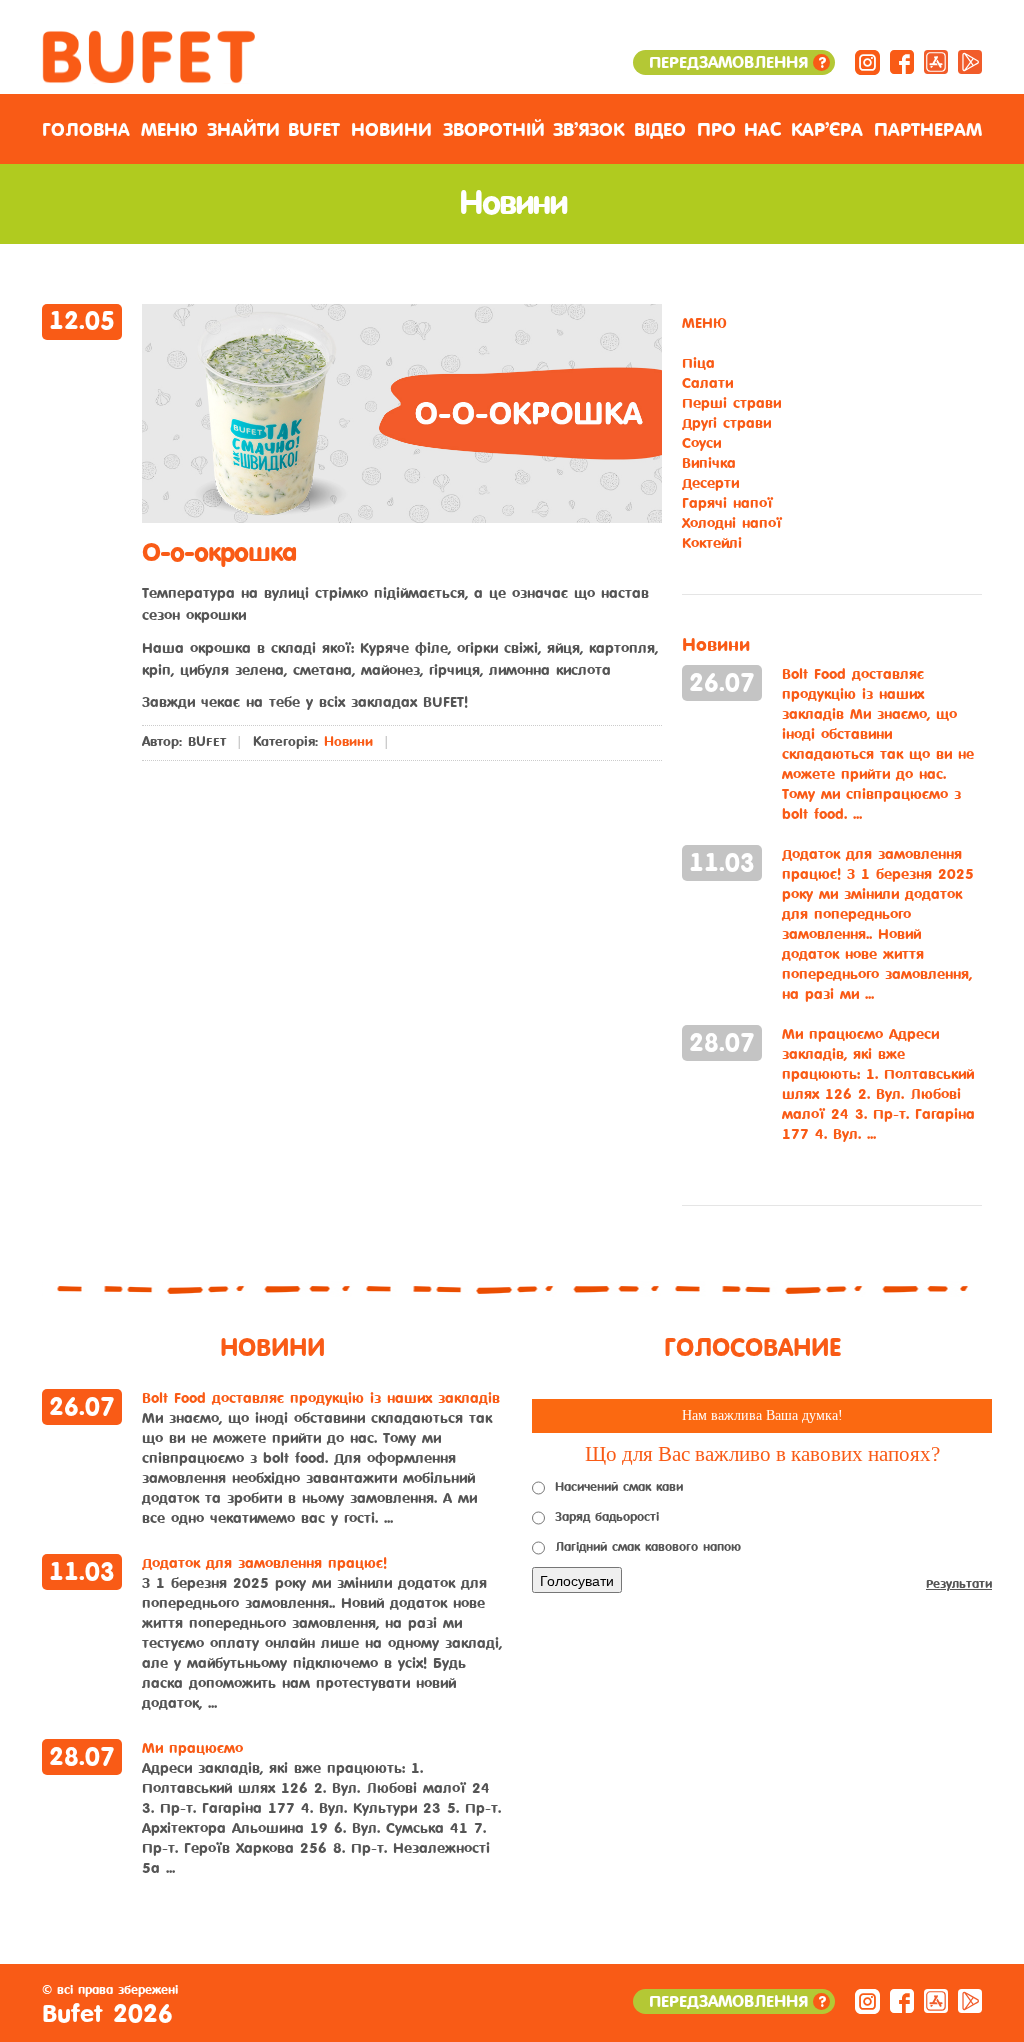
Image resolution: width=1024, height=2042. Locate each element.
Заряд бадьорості (607, 1517)
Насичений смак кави (619, 1487)
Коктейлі (712, 543)
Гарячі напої (727, 503)
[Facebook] (902, 61)
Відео (660, 130)
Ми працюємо (878, 1084)
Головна (86, 130)
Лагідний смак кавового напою (648, 1547)
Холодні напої (732, 523)
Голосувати (577, 1580)
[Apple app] (936, 61)
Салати (707, 383)
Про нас (739, 130)
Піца (698, 363)
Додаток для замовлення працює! (878, 924)
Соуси (701, 443)
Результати (959, 1584)
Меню (169, 130)
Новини (391, 130)
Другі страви (726, 423)
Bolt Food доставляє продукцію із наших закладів (878, 744)
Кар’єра (827, 130)
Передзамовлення (736, 62)
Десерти (710, 483)
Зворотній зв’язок (533, 130)
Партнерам (928, 130)
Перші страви (731, 403)
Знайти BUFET (273, 130)
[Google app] (970, 61)
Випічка (709, 463)
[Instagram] (867, 61)
